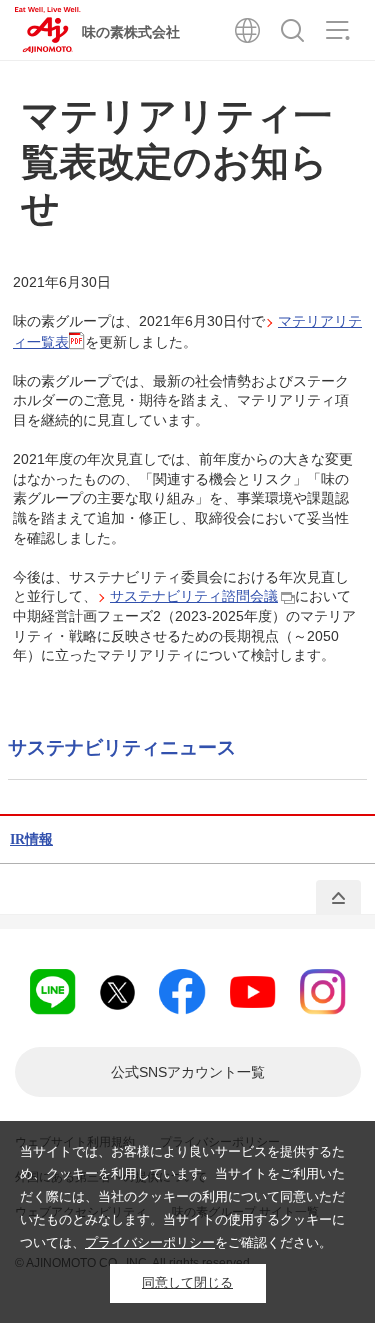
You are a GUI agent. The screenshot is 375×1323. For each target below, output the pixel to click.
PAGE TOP (338, 897)
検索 (292, 30)
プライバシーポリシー (150, 1242)
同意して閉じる (187, 1282)
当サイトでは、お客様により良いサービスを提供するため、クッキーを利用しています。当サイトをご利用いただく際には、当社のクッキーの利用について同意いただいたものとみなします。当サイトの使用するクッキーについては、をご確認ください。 (182, 1197)
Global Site (247, 30)
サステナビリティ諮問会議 (194, 596)
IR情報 (31, 839)
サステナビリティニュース (122, 747)
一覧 (188, 1072)
